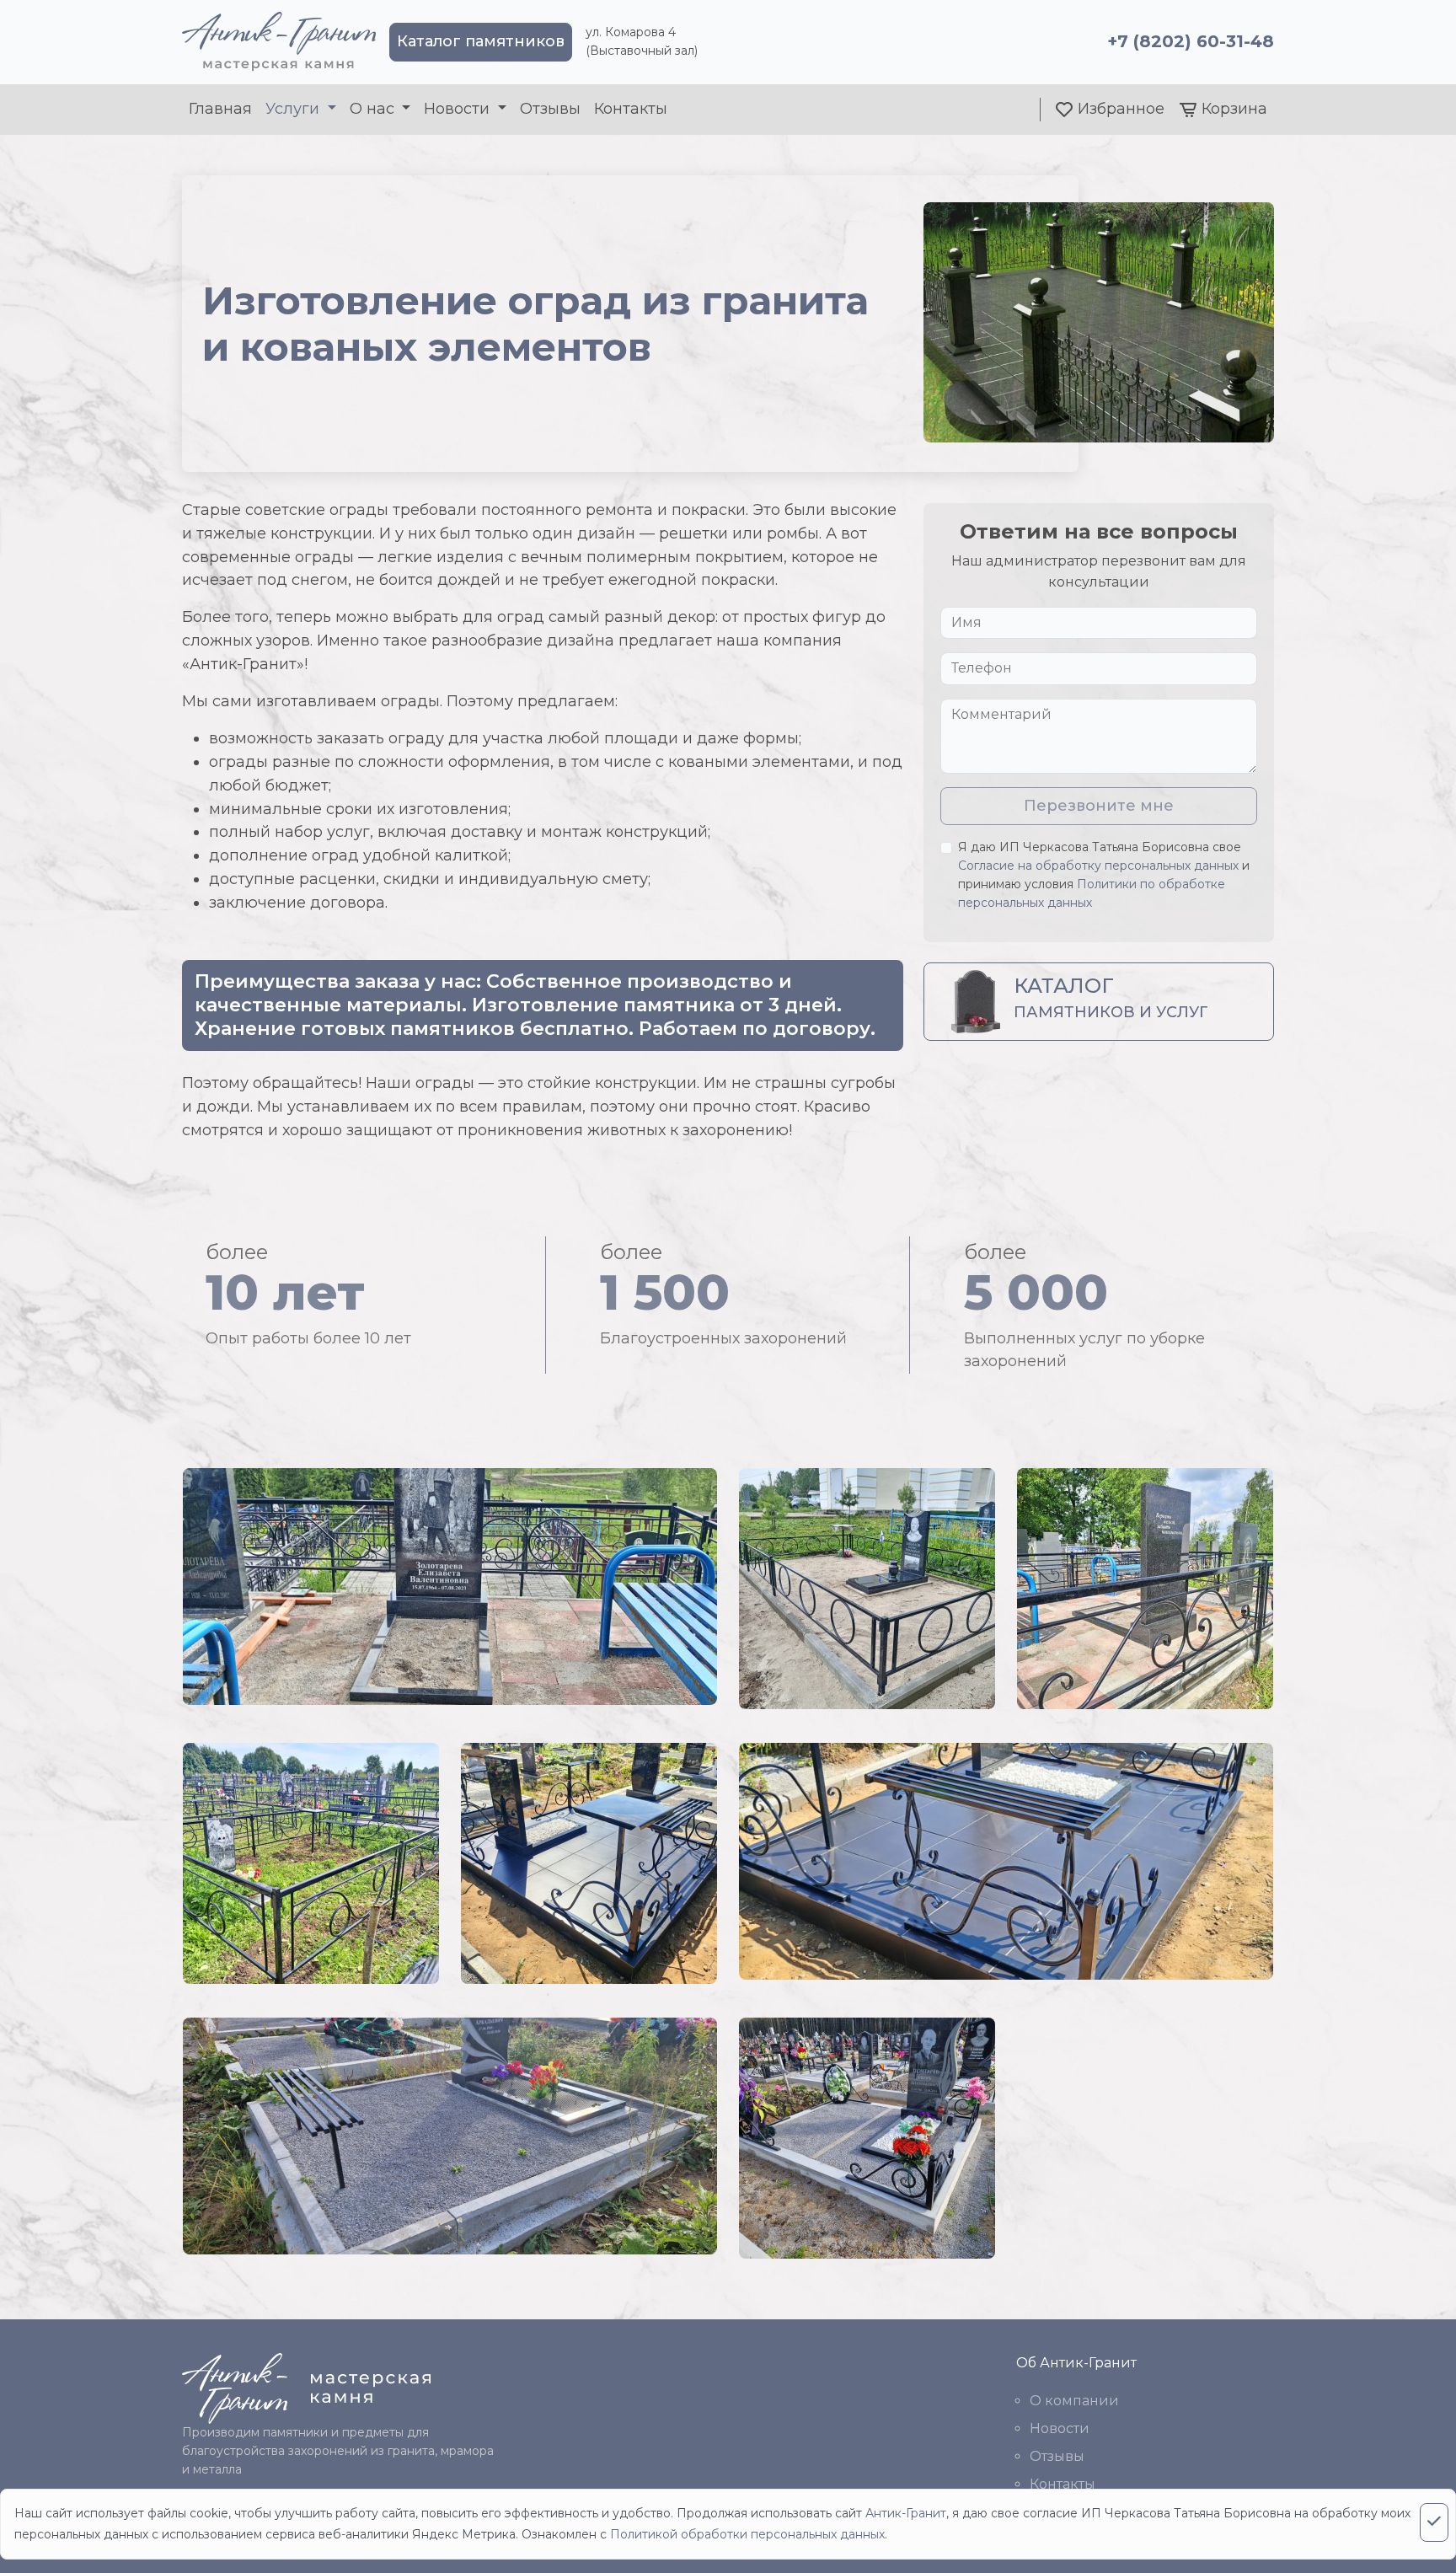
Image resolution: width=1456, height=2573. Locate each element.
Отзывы (550, 109)
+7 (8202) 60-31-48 (1191, 41)
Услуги (294, 109)
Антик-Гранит (906, 2513)
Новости (1060, 2428)
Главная (220, 109)
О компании (1074, 2401)
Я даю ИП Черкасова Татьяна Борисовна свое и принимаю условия (1104, 874)
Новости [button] (459, 109)
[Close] (1434, 2522)
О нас (374, 109)
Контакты (631, 109)
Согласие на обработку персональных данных (1098, 866)
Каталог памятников (481, 41)
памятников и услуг (1111, 997)
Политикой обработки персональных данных (747, 2534)
